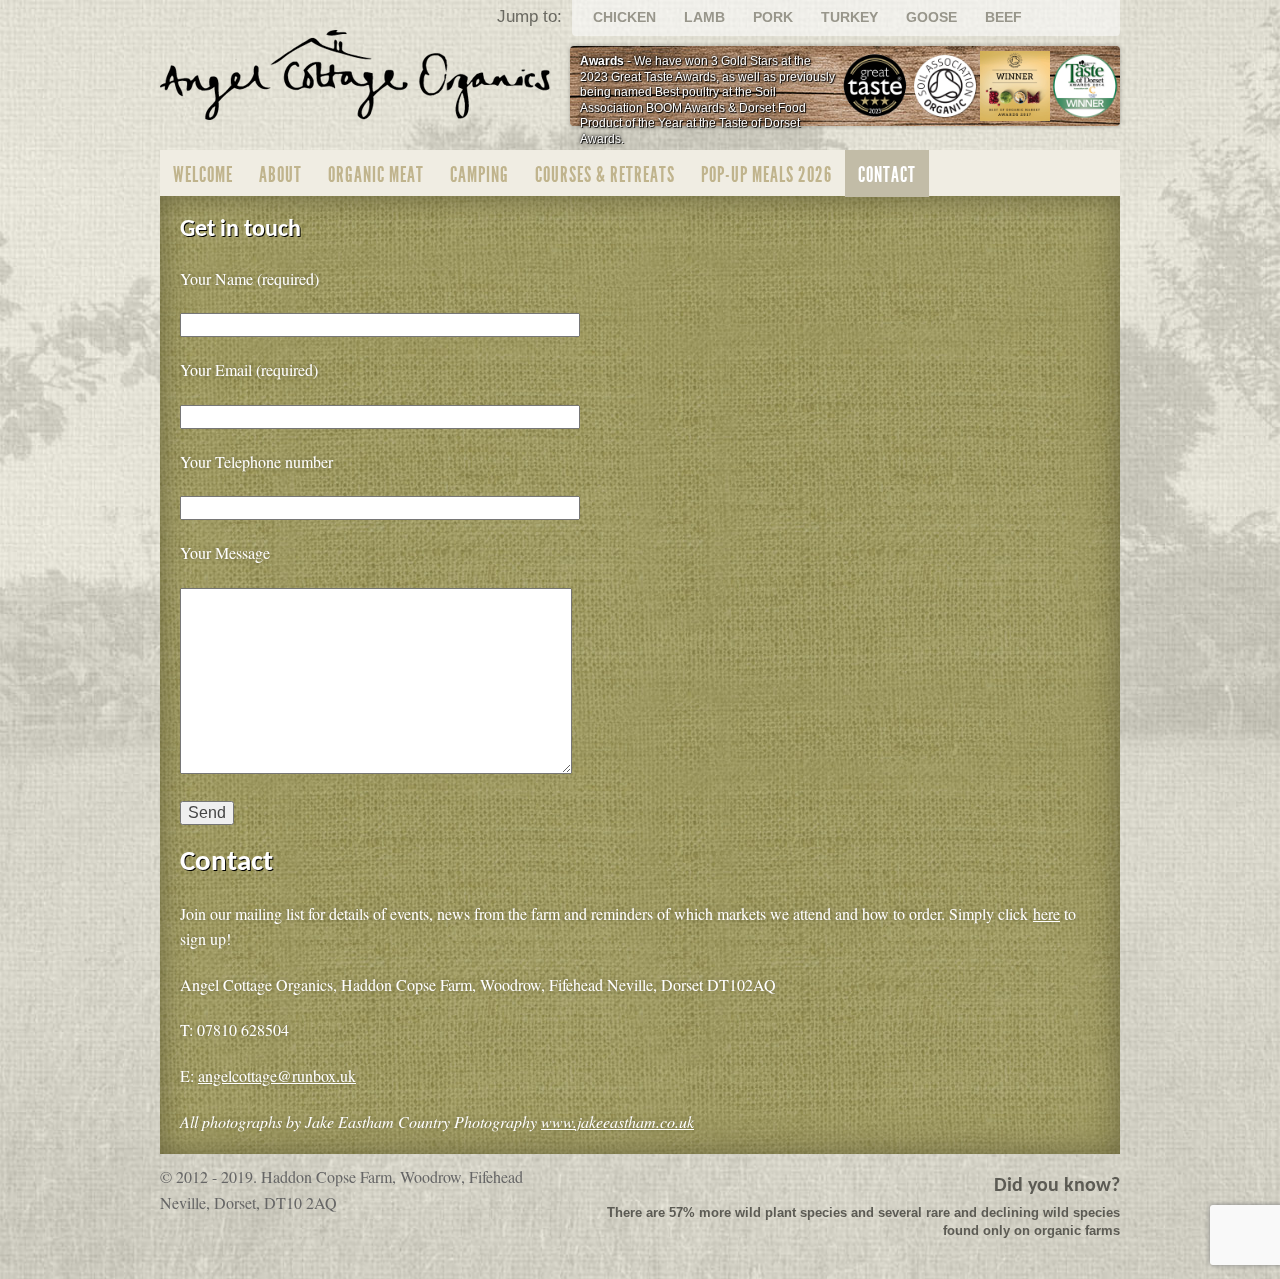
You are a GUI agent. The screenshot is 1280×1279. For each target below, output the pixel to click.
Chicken (624, 17)
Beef (1003, 17)
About (280, 174)
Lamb (704, 17)
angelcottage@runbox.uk (277, 1075)
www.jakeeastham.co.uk (617, 1121)
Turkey (849, 17)
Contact (887, 174)
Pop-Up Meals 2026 (766, 174)
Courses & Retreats (605, 174)
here (1046, 913)
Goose (931, 17)
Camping (479, 174)
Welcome (203, 174)
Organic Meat (376, 174)
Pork (773, 17)
